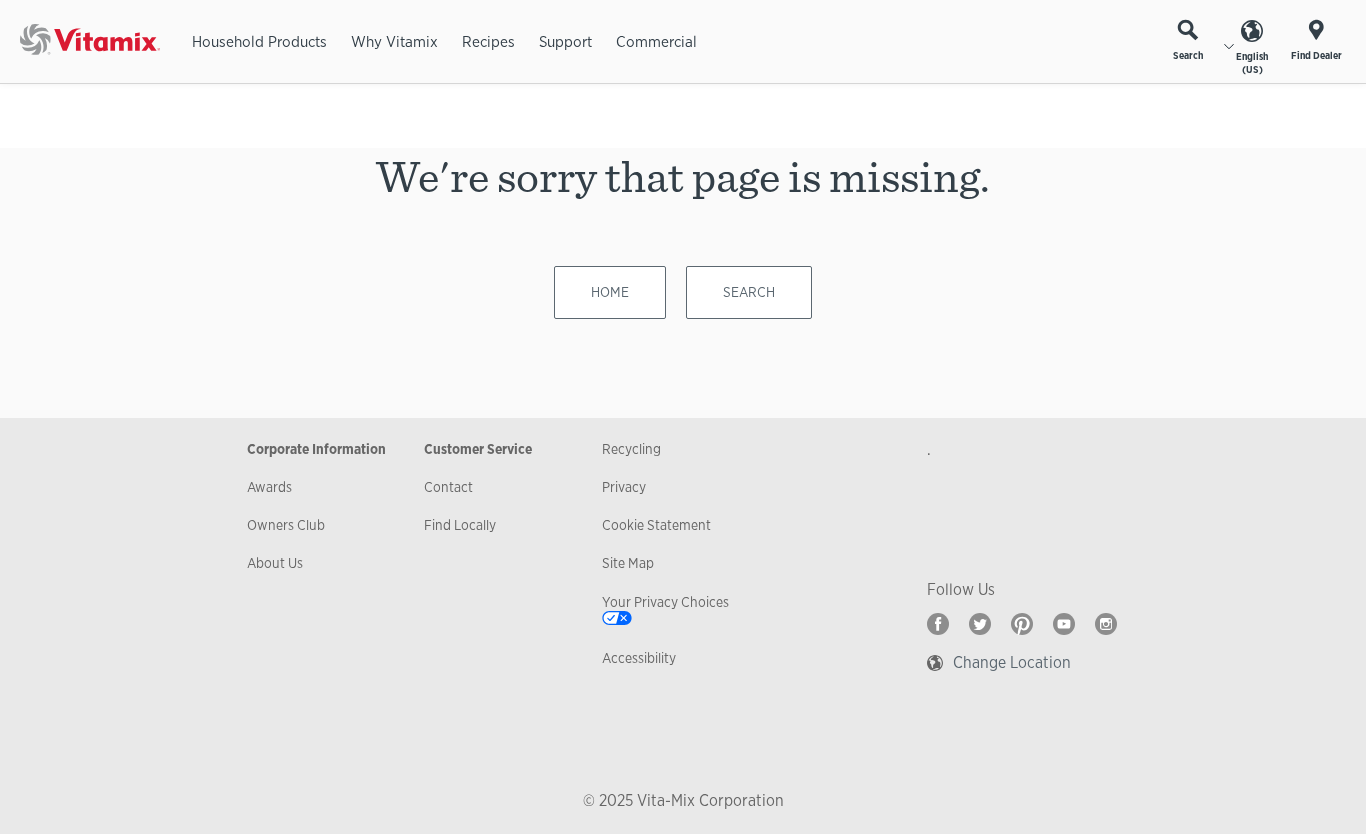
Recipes (488, 41)
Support (565, 41)
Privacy (624, 487)
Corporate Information (316, 449)
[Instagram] (1106, 624)
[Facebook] (938, 624)
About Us (275, 563)
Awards (269, 487)
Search (1188, 55)
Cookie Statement (656, 525)
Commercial (656, 41)
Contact (448, 487)
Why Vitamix (394, 41)
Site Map (628, 563)
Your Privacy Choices (665, 602)
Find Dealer (1316, 55)
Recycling (631, 449)
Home (610, 292)
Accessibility (639, 658)
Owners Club (286, 525)
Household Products (259, 41)
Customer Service (478, 449)
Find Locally (460, 525)
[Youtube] (1064, 624)
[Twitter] (980, 624)
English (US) (1252, 63)
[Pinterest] (1022, 624)
